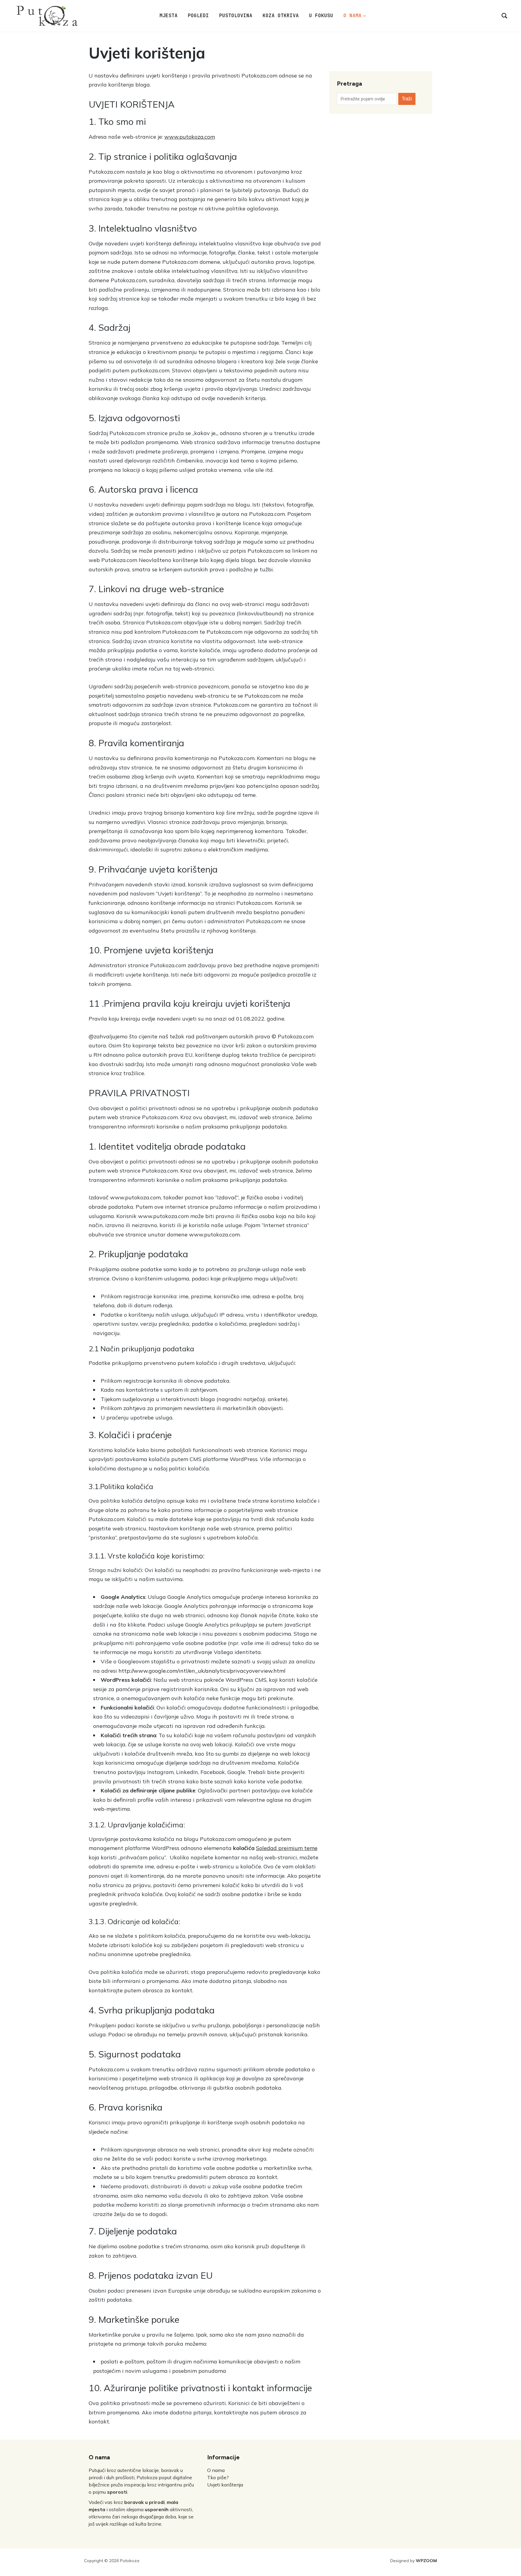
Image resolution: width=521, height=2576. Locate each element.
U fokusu (321, 16)
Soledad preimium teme (287, 1848)
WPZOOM (426, 2561)
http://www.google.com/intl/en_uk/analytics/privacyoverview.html (202, 1671)
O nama (352, 16)
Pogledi (198, 16)
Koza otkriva (281, 16)
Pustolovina (236, 16)
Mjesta (169, 16)
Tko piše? (218, 2477)
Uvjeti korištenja (225, 2485)
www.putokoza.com (190, 137)
